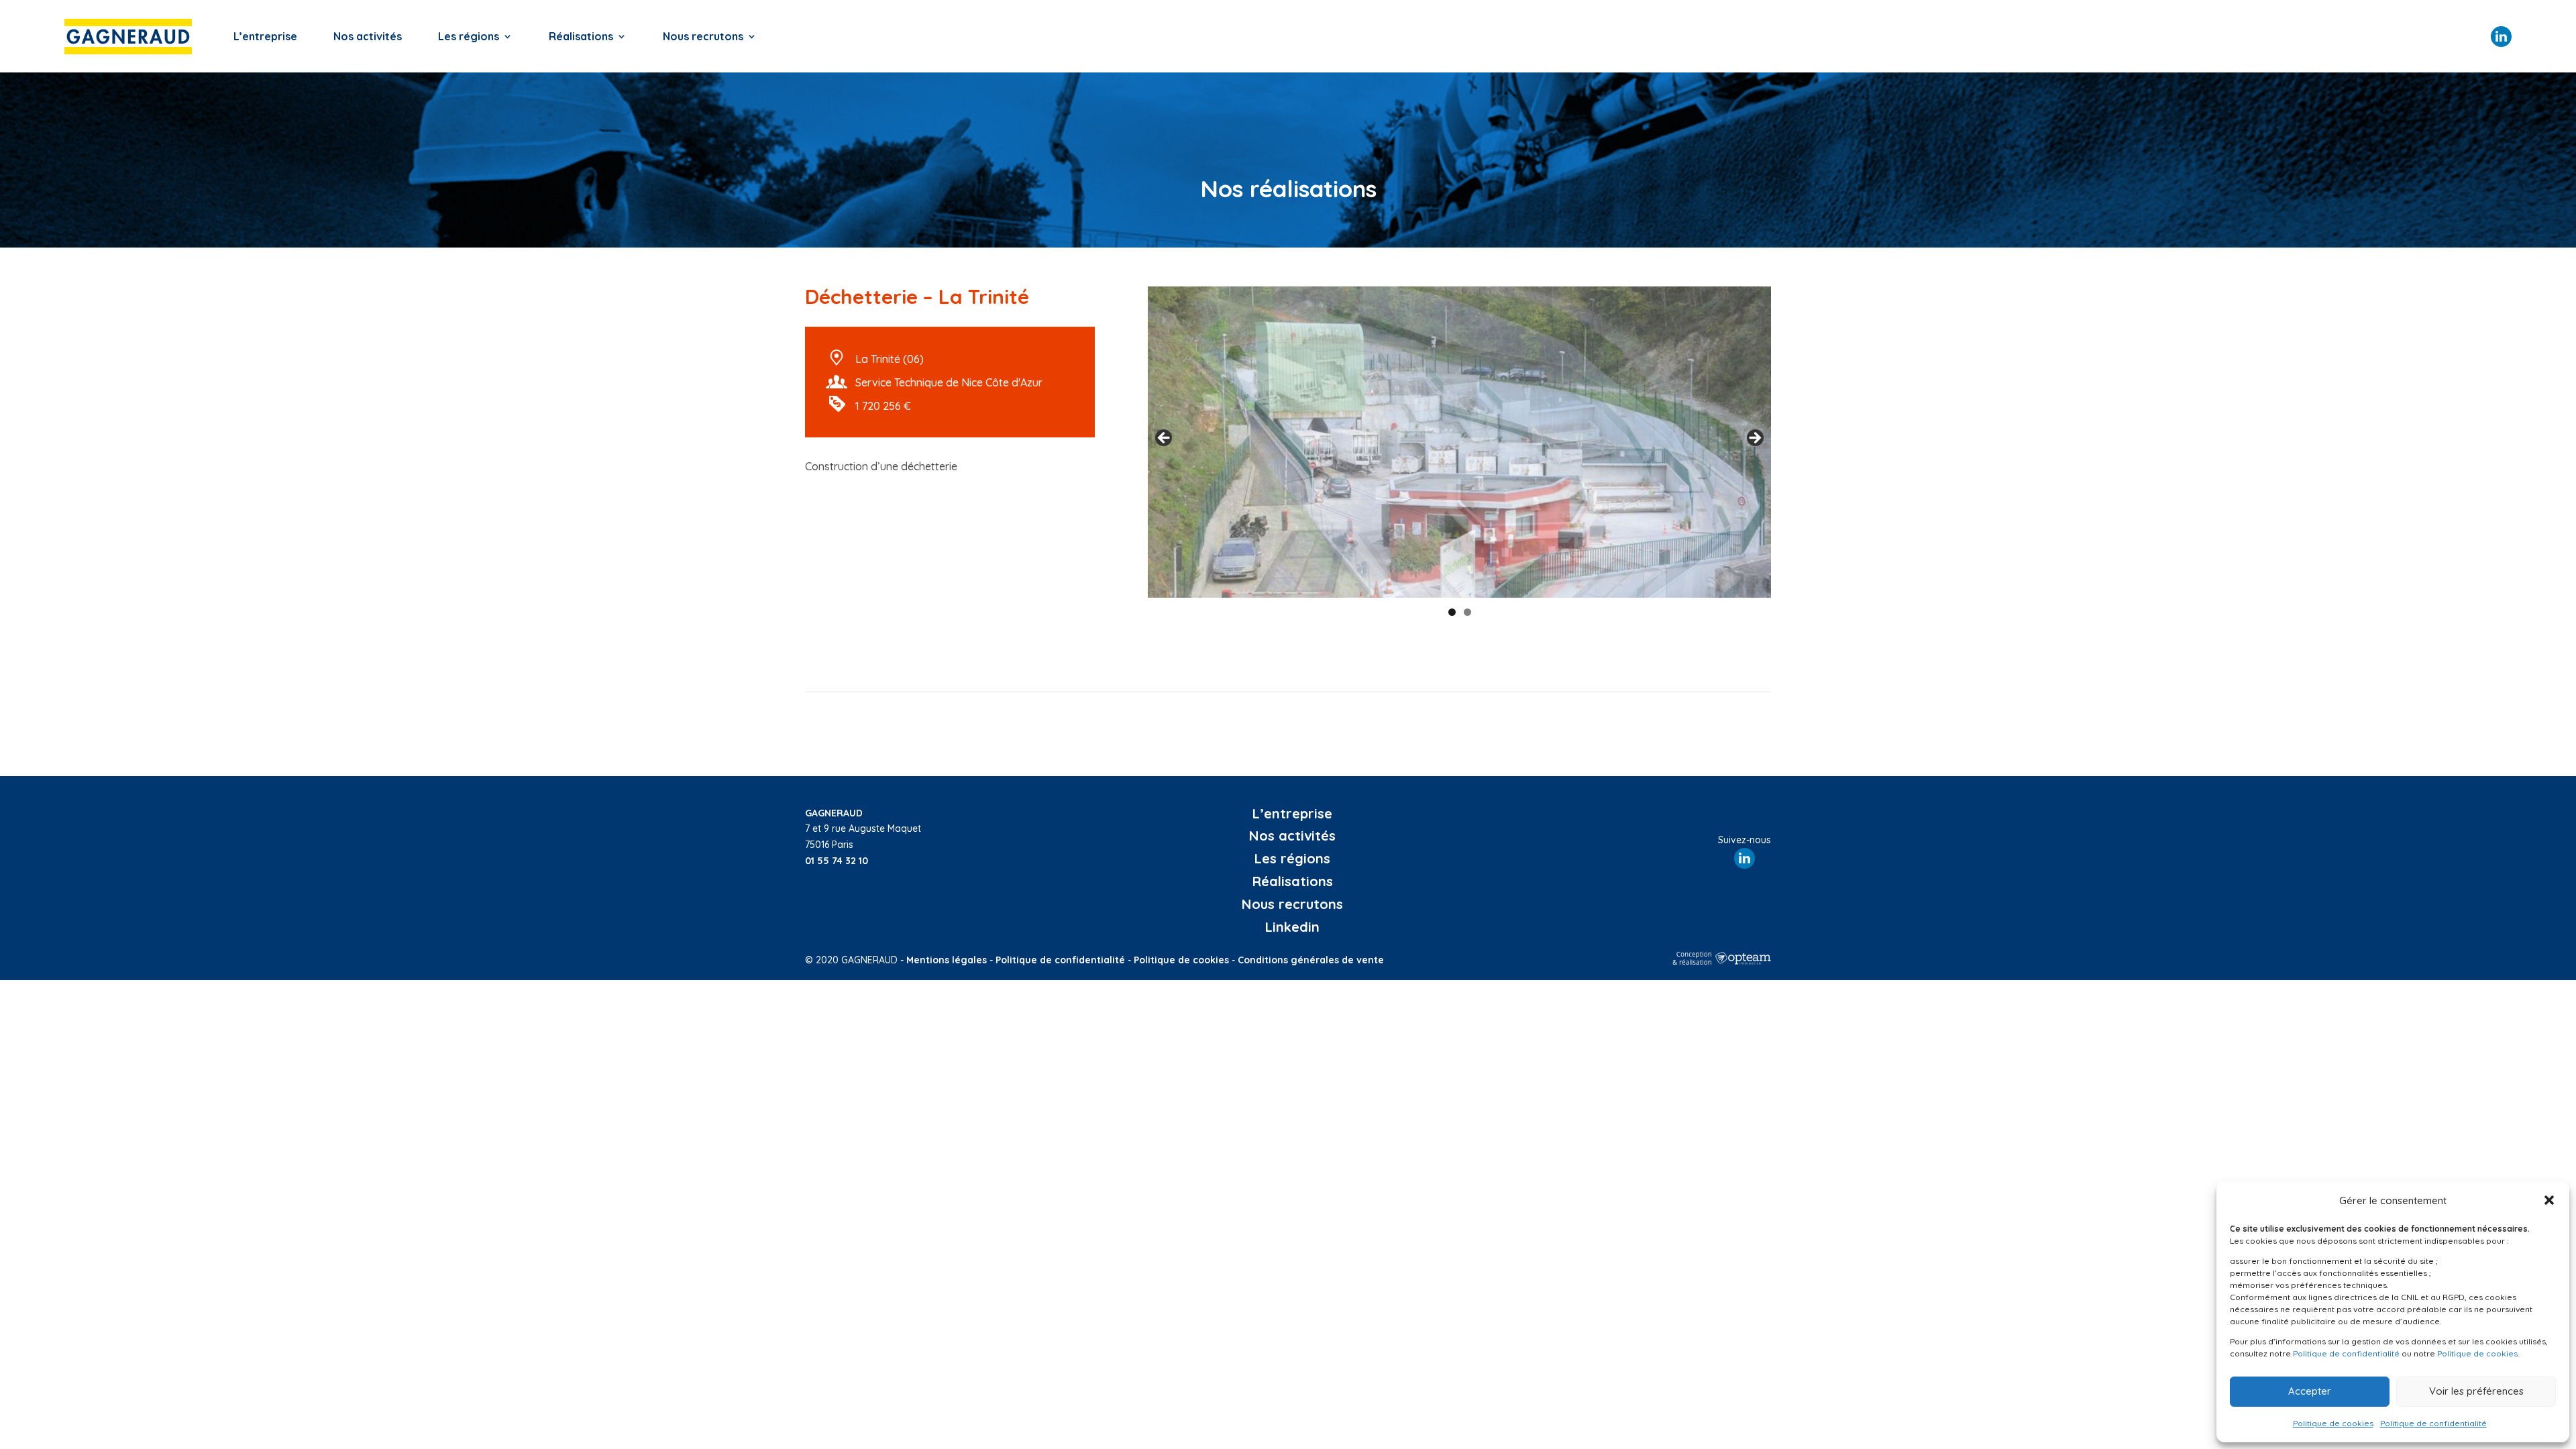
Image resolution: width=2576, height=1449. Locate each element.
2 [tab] (1467, 612)
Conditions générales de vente (1311, 960)
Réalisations (581, 36)
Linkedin (1292, 927)
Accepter (2310, 1391)
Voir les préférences (2476, 1391)
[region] (1459, 442)
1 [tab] (1452, 612)
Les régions (469, 36)
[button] (2549, 1200)
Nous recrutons (703, 36)
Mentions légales (947, 960)
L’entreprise (265, 36)
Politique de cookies (2477, 1353)
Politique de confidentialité (2346, 1353)
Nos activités (368, 36)
